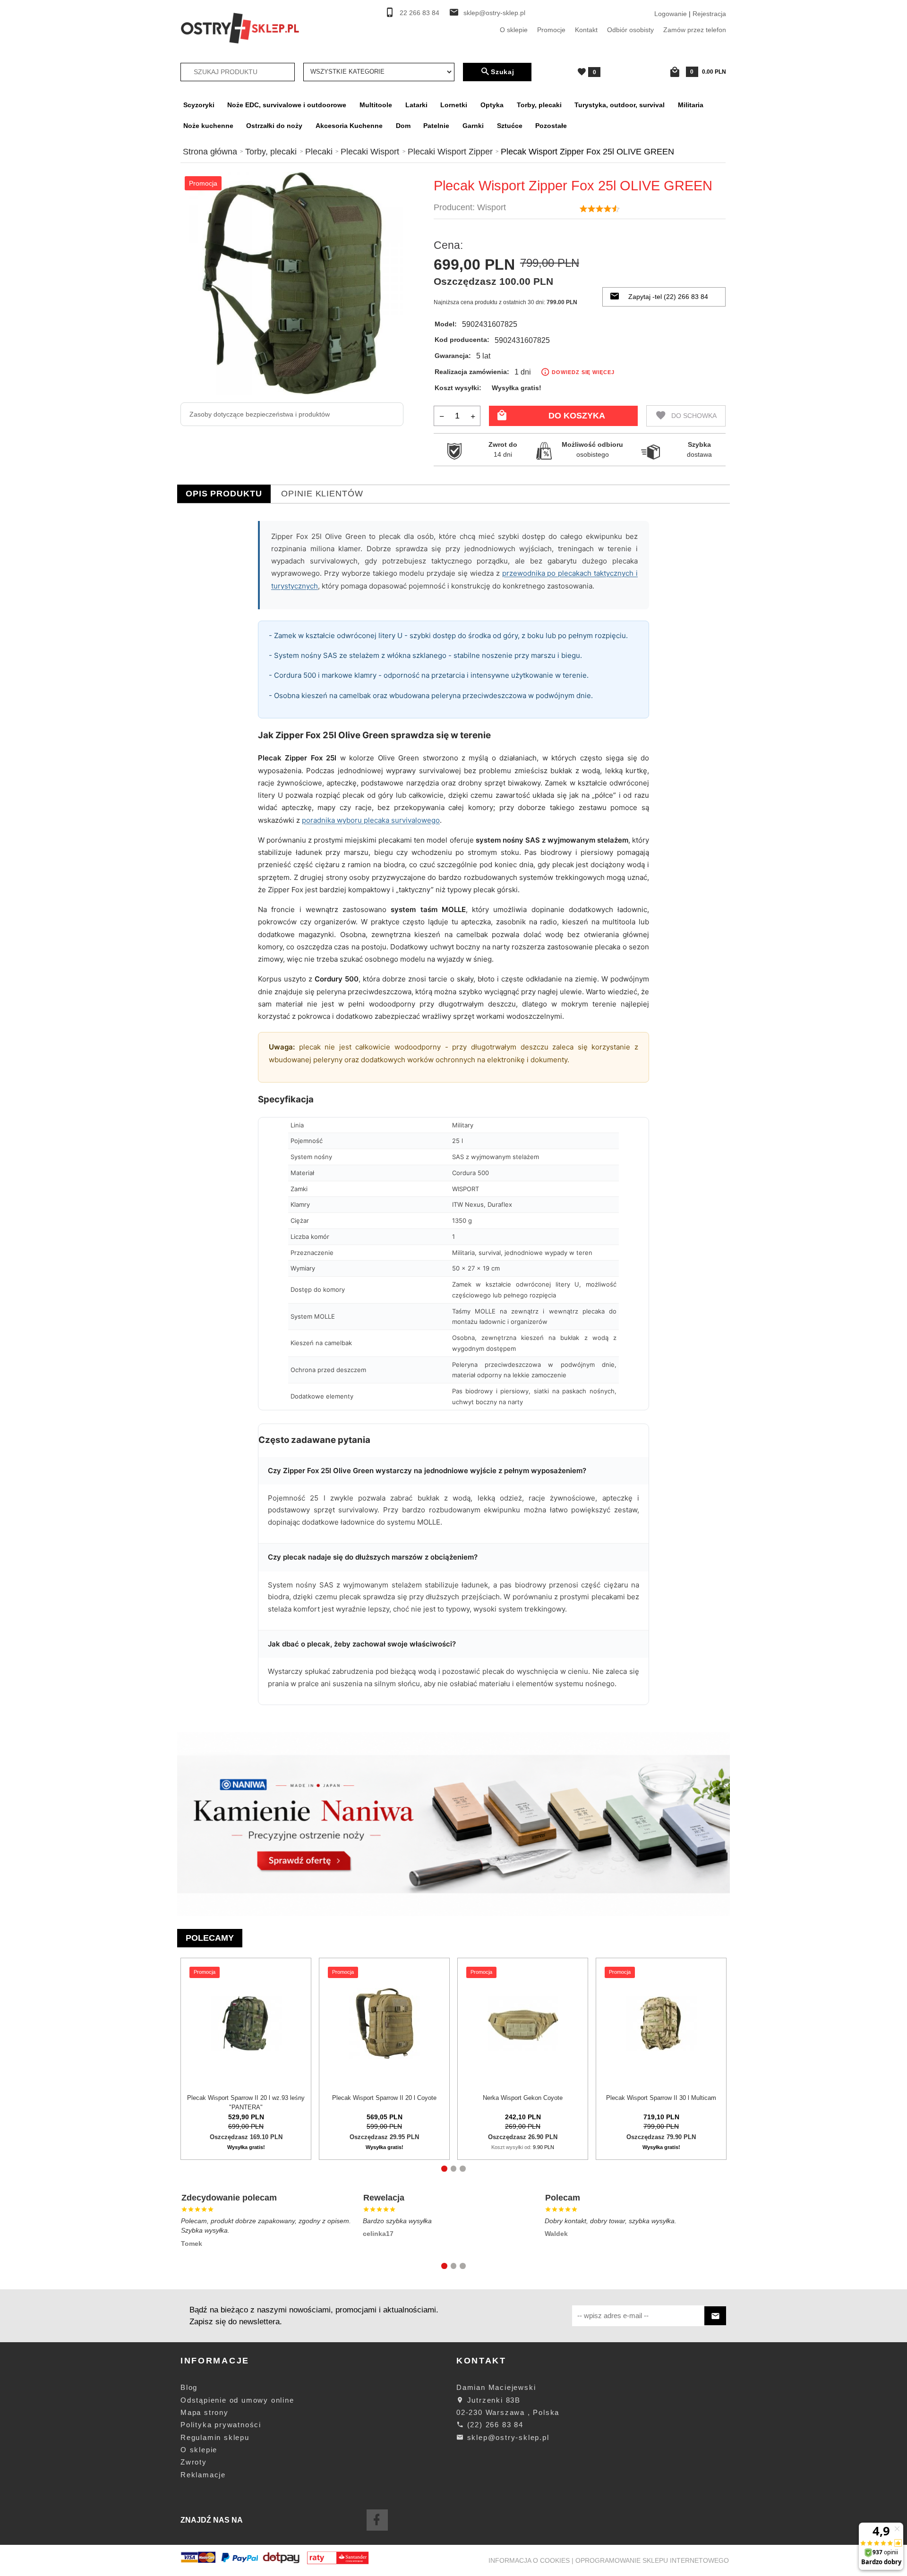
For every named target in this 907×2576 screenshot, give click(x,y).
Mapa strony (205, 2412)
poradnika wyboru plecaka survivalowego (371, 820)
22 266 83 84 (419, 13)
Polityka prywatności (221, 2425)
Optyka (492, 105)
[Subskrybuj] (715, 2316)
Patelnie (436, 126)
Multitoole (376, 105)
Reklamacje (203, 2475)
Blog (189, 2387)
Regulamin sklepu (215, 2437)
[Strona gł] (240, 27)
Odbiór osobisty (630, 30)
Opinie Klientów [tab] (322, 494)
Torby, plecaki (539, 105)
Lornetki (454, 105)
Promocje (551, 30)
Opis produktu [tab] (224, 494)
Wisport (492, 207)
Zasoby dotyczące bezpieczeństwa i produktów (260, 414)
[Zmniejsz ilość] (442, 416)
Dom (403, 126)
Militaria (691, 105)
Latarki (416, 105)
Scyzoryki (199, 105)
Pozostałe (551, 126)
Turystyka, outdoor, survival (620, 105)
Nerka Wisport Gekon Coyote (523, 2098)
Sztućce (510, 126)
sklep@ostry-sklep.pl (494, 13)
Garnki (473, 126)
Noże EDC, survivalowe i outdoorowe (287, 105)
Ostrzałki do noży (274, 126)
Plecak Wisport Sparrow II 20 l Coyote (384, 2098)
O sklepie (514, 30)
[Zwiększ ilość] (473, 416)
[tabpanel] (453, 1118)
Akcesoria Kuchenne (349, 126)
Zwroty (194, 2462)
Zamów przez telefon (695, 30)
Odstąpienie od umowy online (237, 2400)
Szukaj (503, 72)
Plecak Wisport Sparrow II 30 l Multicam (661, 2098)
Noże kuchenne (208, 126)
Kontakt (586, 30)
